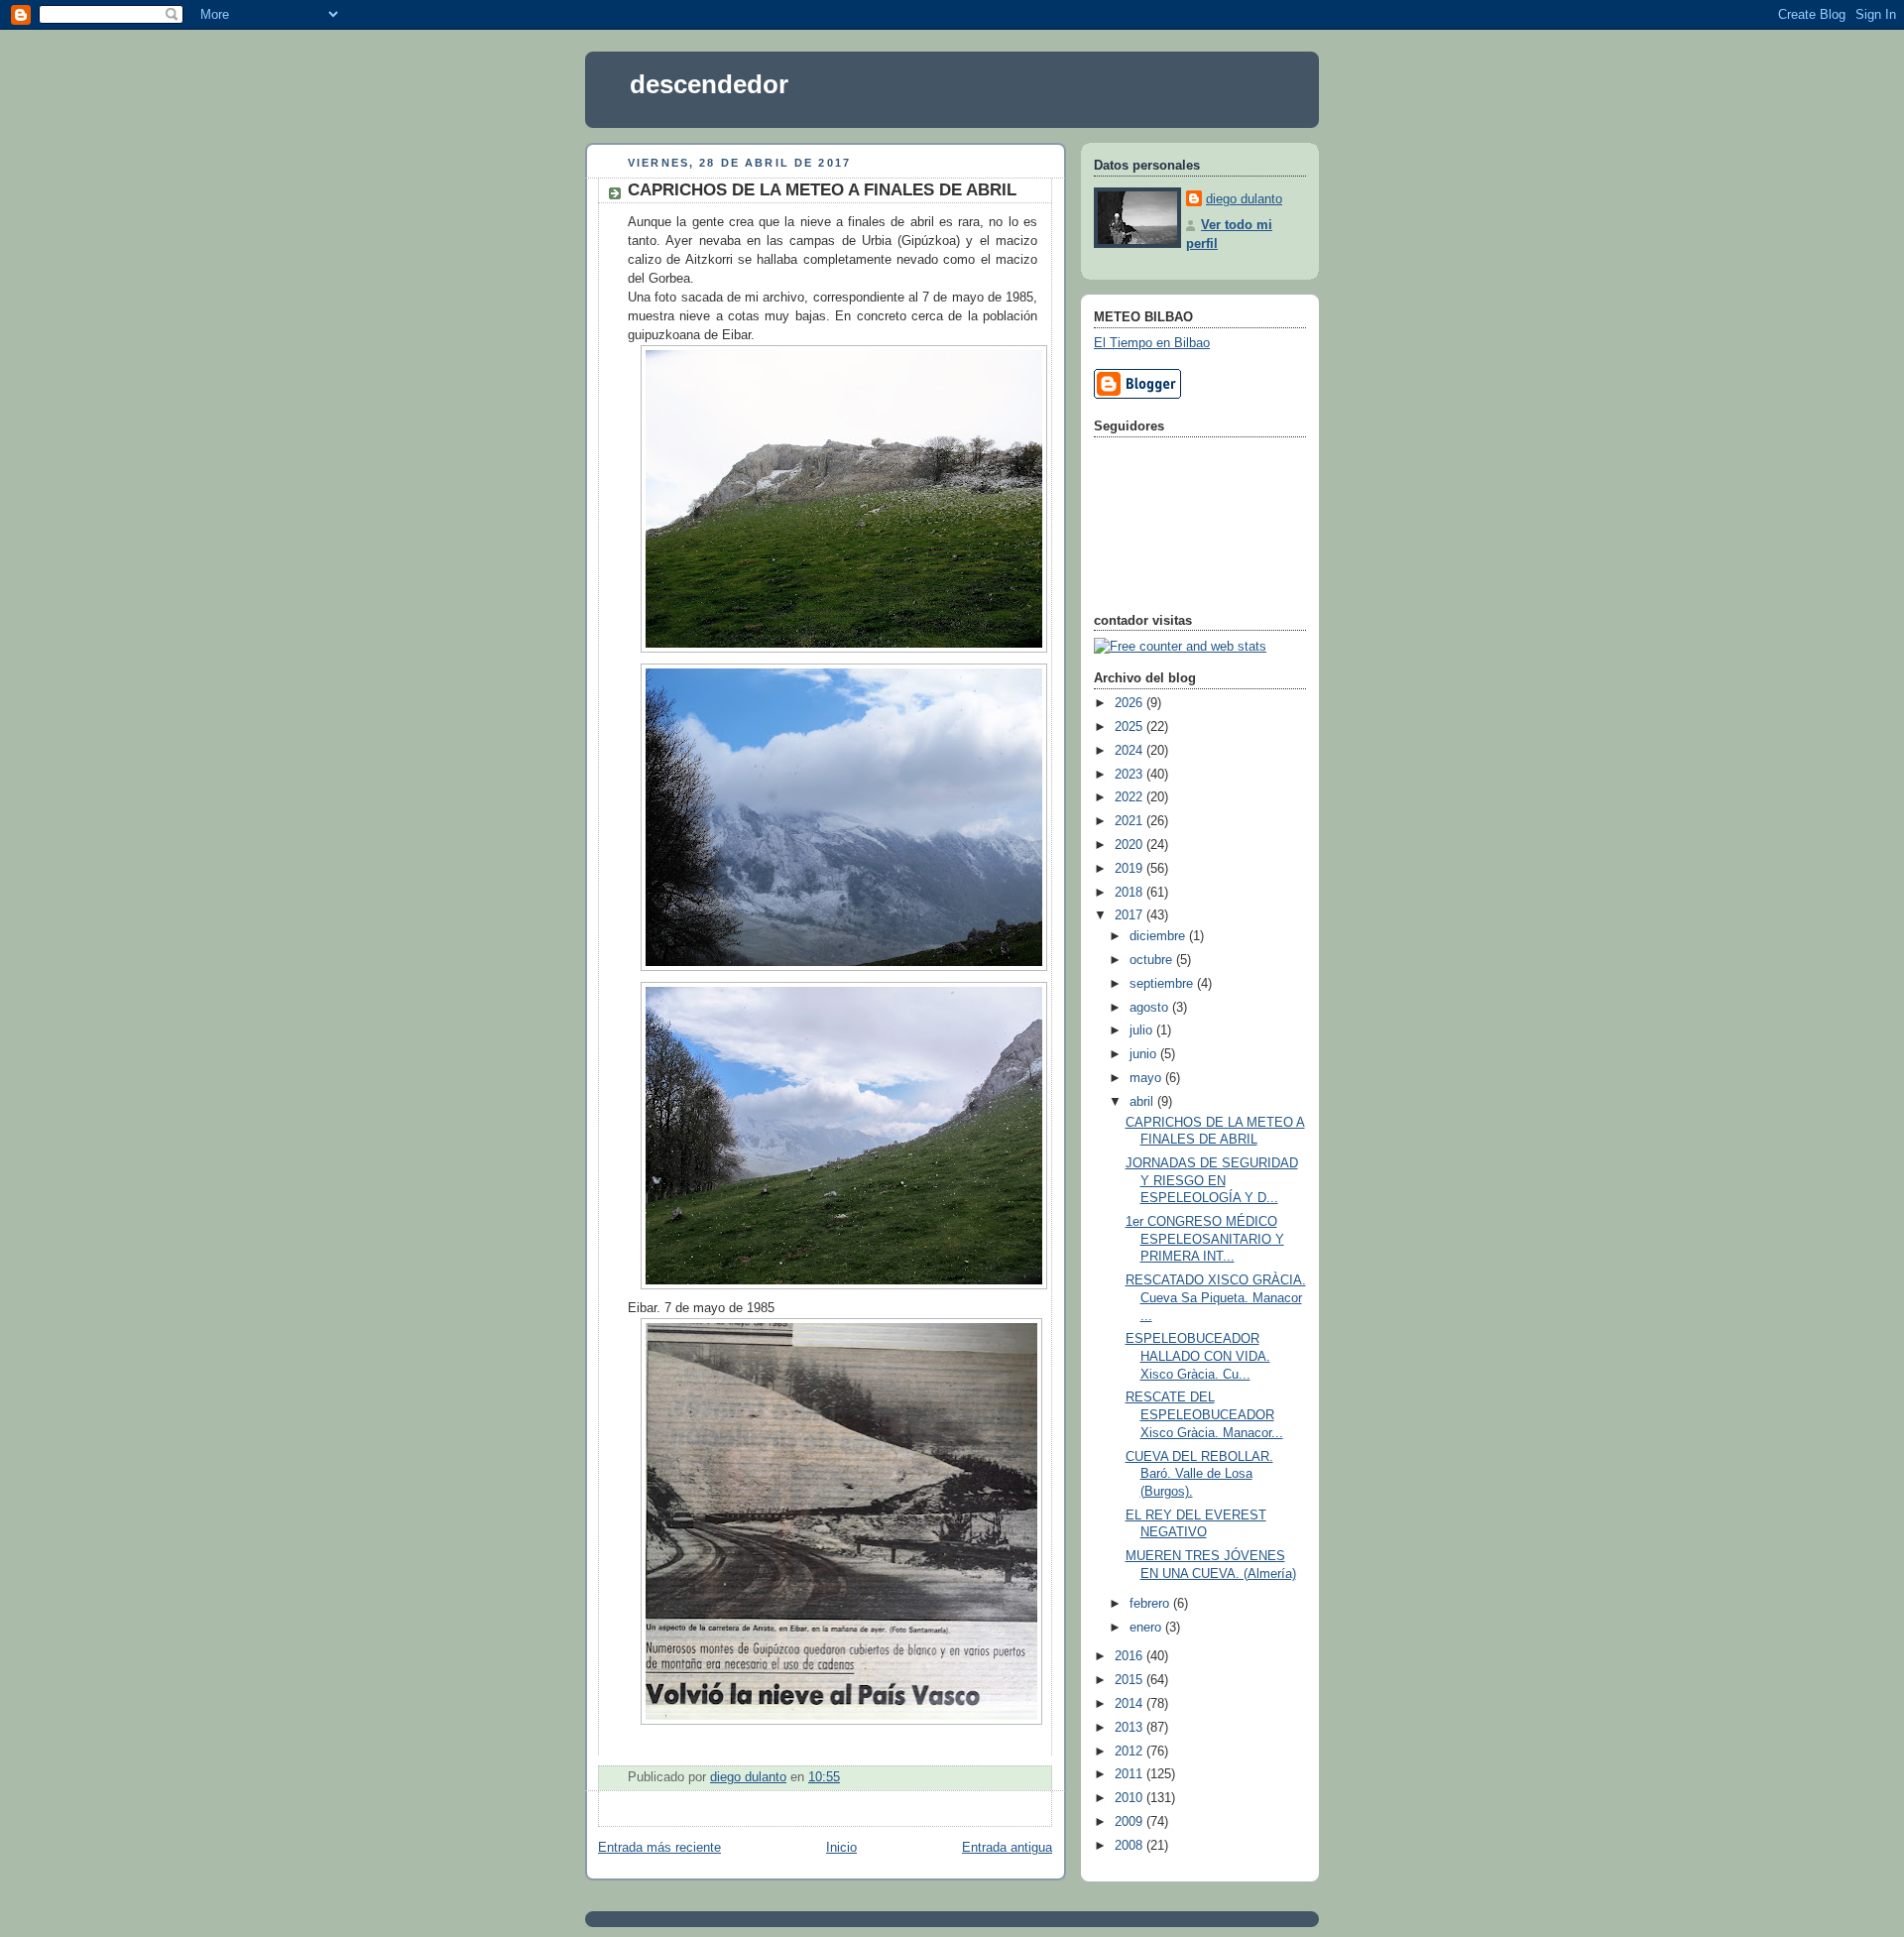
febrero (1151, 1604)
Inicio (841, 1848)
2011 (1130, 1774)
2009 (1130, 1822)
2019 (1130, 869)
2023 (1130, 775)
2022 (1130, 797)
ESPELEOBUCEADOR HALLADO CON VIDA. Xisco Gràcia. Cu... (1198, 1356)
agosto (1151, 1008)
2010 (1130, 1798)
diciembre (1159, 936)
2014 (1130, 1704)
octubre (1153, 960)
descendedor (709, 84)
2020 (1130, 845)
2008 (1130, 1846)
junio (1145, 1054)
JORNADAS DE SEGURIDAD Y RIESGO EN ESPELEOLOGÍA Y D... (1212, 1181)
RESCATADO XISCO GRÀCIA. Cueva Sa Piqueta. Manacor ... (1216, 1298)
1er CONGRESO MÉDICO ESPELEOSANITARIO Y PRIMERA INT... (1205, 1239)
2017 (1130, 915)
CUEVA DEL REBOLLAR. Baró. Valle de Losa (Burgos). (1199, 1474)
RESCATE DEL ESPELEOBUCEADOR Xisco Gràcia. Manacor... (1204, 1415)
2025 (1130, 727)
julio (1143, 1030)
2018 (1130, 893)
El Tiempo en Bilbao (1152, 343)
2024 (1130, 751)
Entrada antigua (1007, 1848)
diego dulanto (1244, 199)
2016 (1130, 1656)
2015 (1130, 1680)
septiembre (1163, 984)
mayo (1147, 1078)
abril (1143, 1102)
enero (1147, 1628)
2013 (1130, 1728)
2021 (1130, 821)
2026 (1130, 703)
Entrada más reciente (659, 1848)
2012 (1130, 1752)
